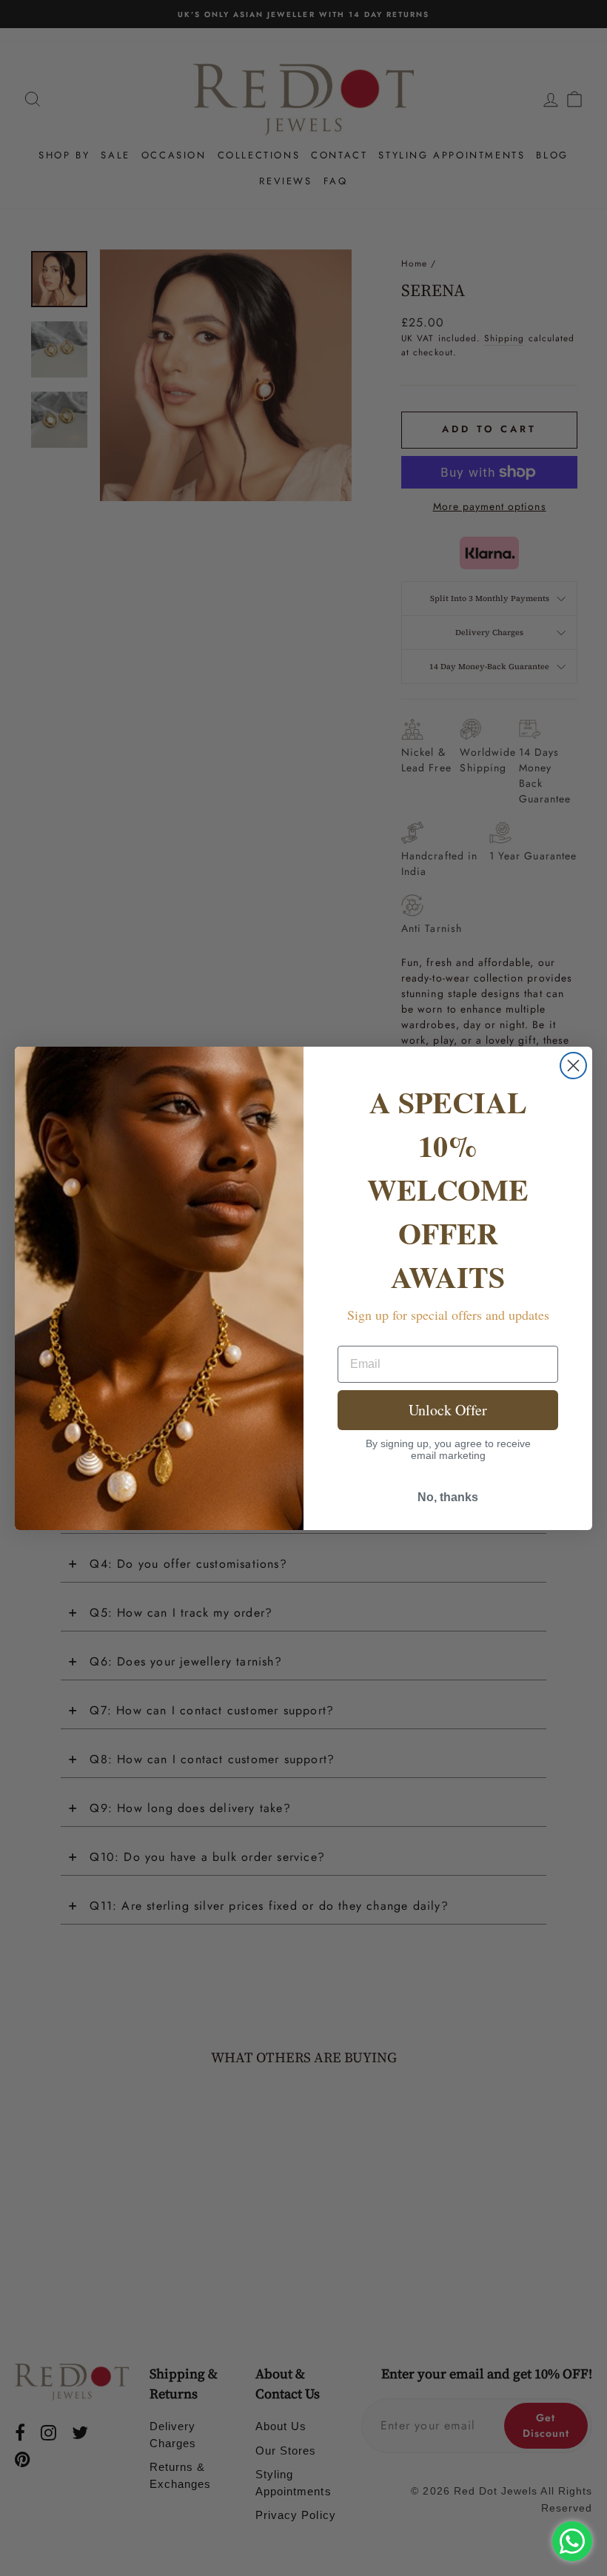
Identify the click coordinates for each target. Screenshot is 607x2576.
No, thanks (448, 1497)
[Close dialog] (573, 1066)
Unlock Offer (448, 1410)
